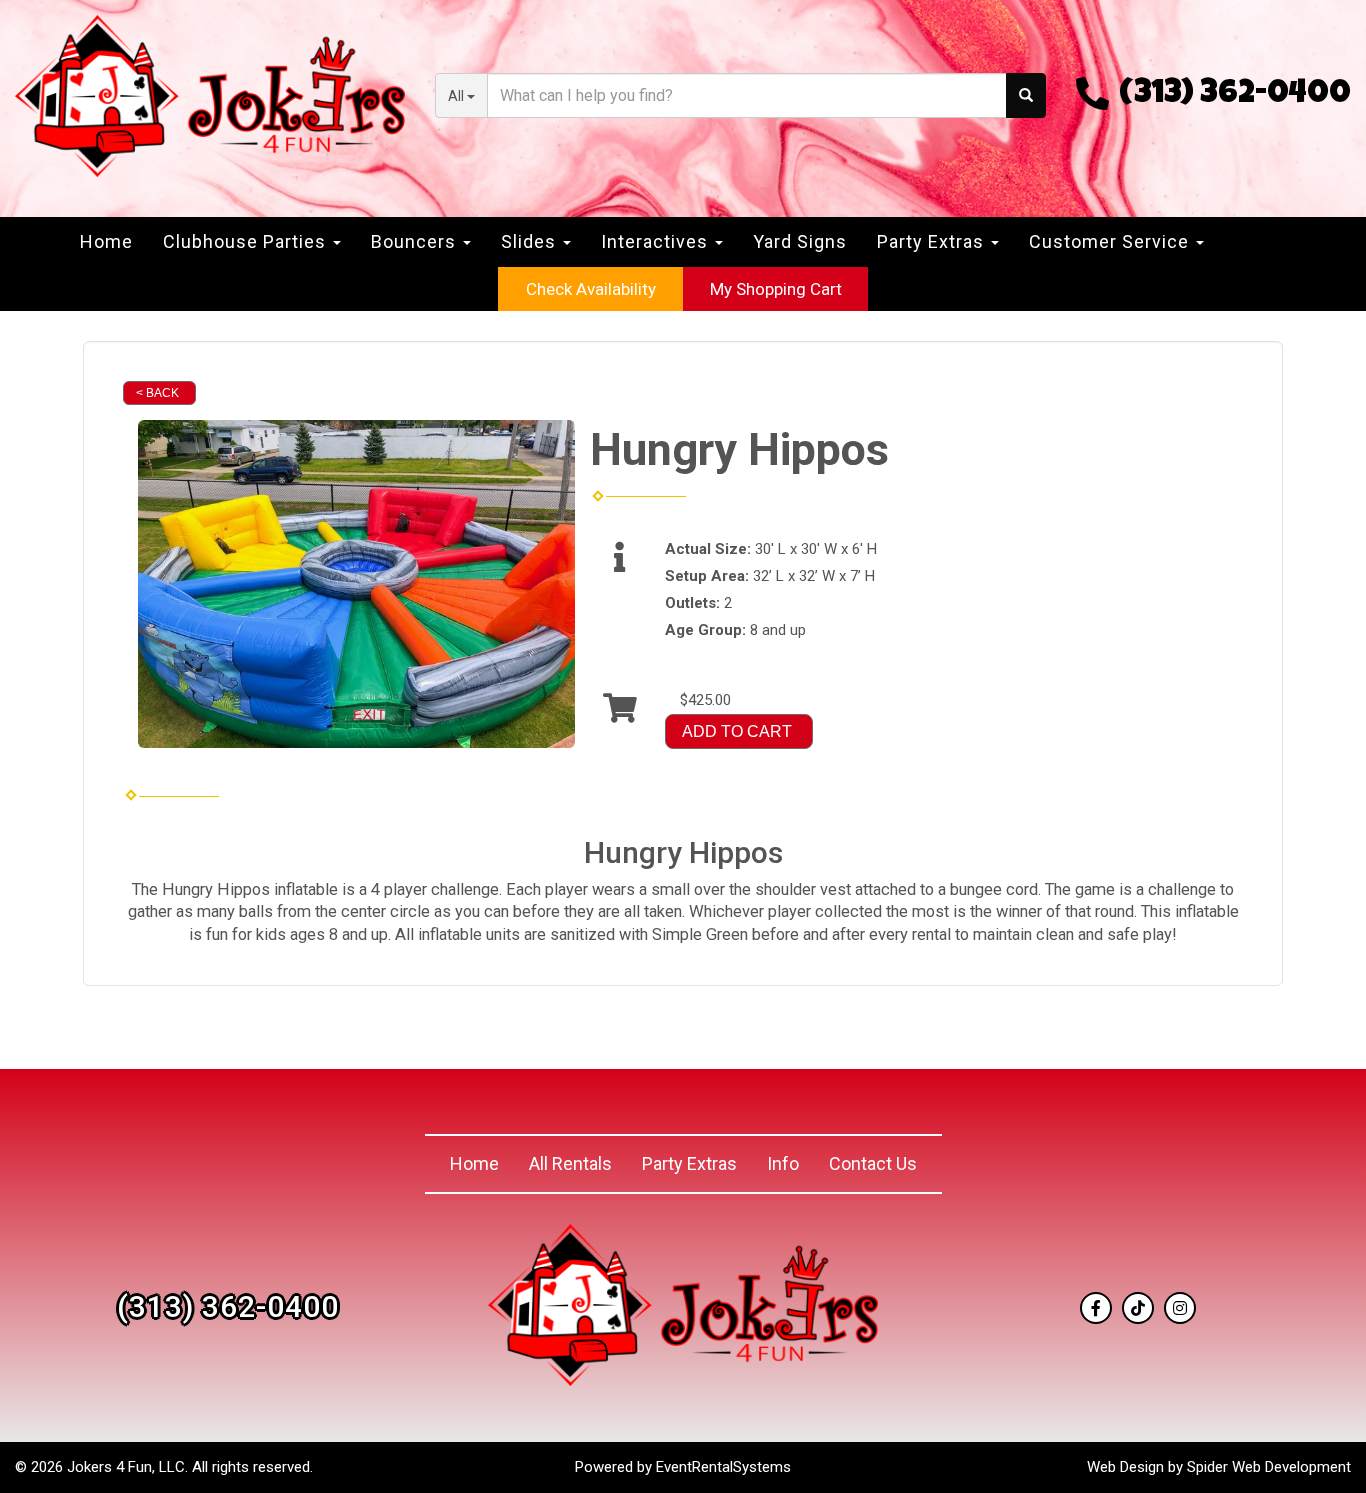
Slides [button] (531, 241)
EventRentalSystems (723, 1467)
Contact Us (873, 1163)
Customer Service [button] (1111, 241)
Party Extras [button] (933, 241)
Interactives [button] (657, 241)
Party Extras (689, 1163)
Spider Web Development (1269, 1467)
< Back (157, 393)
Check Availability (591, 289)
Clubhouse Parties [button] (247, 241)
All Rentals (570, 1163)
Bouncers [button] (416, 241)
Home (106, 241)
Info (783, 1163)
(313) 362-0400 (1235, 95)
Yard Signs (800, 241)
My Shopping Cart (776, 289)
